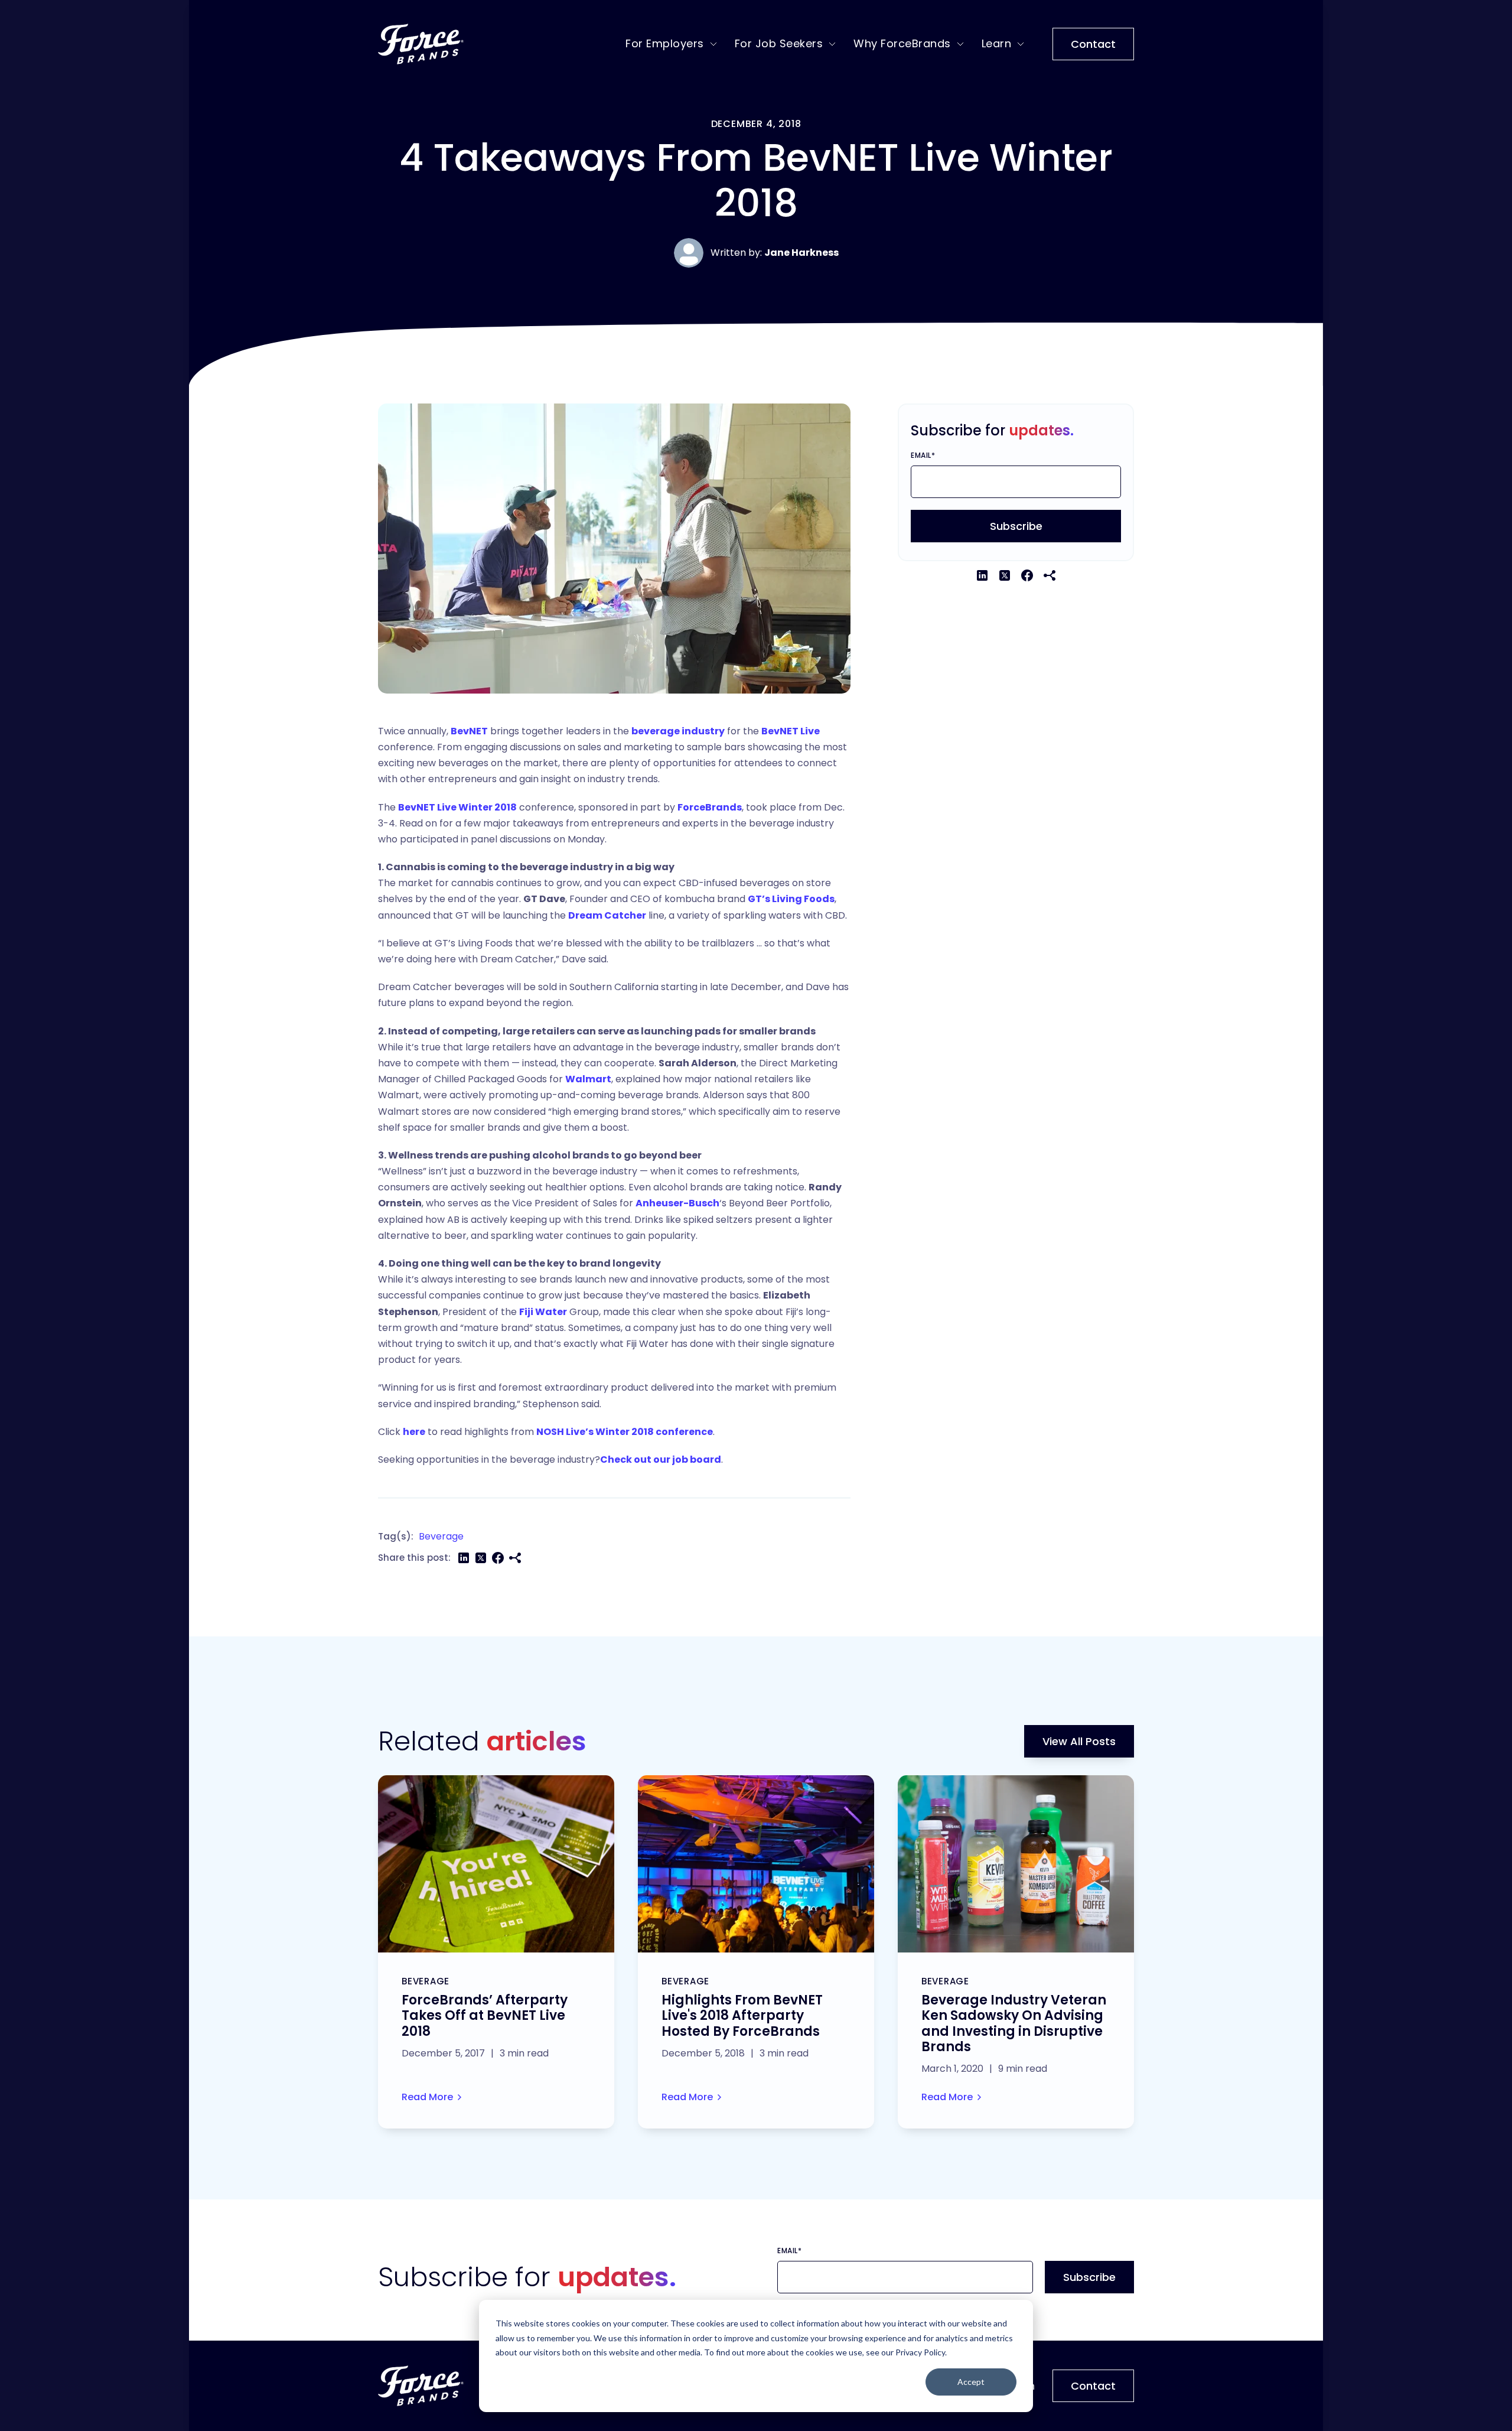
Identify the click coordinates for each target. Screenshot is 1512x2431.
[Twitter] (481, 1558)
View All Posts (1079, 1741)
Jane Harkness (801, 253)
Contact (1093, 44)
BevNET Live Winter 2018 (457, 807)
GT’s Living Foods (791, 899)
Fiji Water (543, 1312)
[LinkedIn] (464, 1558)
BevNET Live (791, 731)
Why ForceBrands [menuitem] (902, 43)
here (414, 1432)
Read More (427, 2097)
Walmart (588, 1079)
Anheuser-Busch (677, 1203)
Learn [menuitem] (997, 43)
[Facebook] (498, 1558)
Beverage (441, 1536)
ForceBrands (710, 807)
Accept (971, 2382)
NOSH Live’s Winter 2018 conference (625, 1432)
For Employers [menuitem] (665, 43)
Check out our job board (661, 1459)
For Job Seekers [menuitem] (779, 43)
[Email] (515, 1558)
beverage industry (678, 731)
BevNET (469, 731)
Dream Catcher (607, 915)
